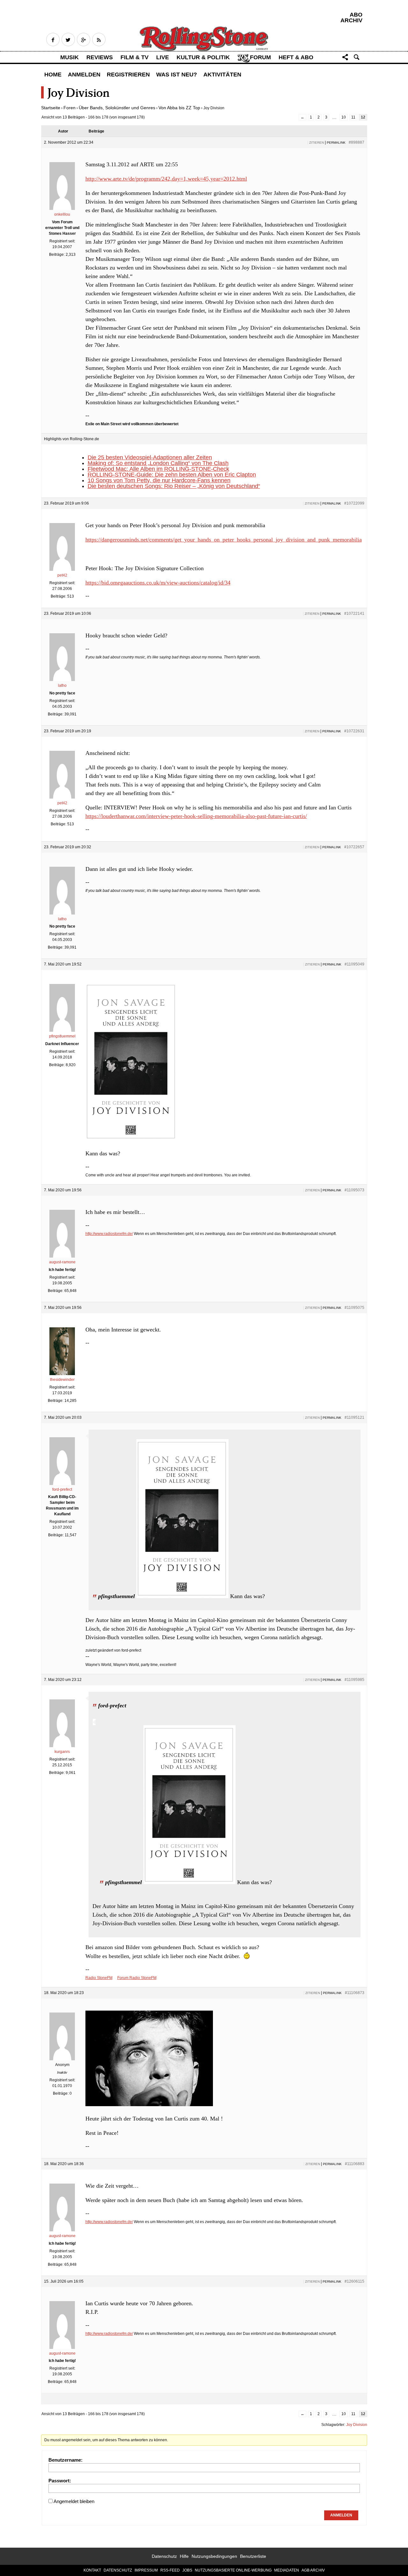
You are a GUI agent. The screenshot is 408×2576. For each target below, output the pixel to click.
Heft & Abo (296, 57)
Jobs (187, 2570)
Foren (69, 108)
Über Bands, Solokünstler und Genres (117, 108)
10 (344, 117)
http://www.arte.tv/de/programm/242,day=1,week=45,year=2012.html (166, 179)
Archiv (351, 20)
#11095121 (354, 1417)
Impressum (146, 2570)
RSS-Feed (170, 2570)
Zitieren (317, 143)
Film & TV (135, 57)
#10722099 (354, 503)
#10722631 (354, 731)
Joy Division (357, 2425)
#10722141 (354, 614)
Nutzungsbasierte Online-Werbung (233, 2570)
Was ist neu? (177, 75)
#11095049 (354, 964)
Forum (260, 57)
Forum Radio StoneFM (137, 1978)
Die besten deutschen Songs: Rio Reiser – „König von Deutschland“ (174, 486)
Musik (69, 57)
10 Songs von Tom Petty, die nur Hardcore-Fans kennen (159, 480)
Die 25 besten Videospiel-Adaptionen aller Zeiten (150, 457)
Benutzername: (66, 2460)
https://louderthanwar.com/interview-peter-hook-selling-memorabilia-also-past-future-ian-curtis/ (196, 816)
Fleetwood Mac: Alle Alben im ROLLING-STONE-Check (158, 469)
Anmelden (84, 75)
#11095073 (354, 1190)
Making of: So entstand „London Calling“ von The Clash (158, 463)
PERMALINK (336, 143)
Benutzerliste (253, 2556)
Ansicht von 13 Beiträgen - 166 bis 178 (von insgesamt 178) (93, 117)
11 (353, 117)
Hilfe (184, 2556)
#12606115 (354, 2281)
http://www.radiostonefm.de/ (109, 1234)
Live (163, 57)
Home (53, 75)
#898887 (357, 142)
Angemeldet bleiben (74, 2501)
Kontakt (92, 2570)
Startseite (51, 108)
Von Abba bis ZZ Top (179, 108)
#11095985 (354, 1680)
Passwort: (60, 2481)
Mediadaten (287, 2570)
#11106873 (355, 1993)
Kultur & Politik (203, 57)
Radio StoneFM (99, 1978)
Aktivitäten (222, 75)
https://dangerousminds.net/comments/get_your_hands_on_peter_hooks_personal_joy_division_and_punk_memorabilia (224, 540)
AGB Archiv (313, 2570)
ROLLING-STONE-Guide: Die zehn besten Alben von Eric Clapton (172, 475)
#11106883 (355, 2164)
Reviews (100, 57)
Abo (356, 15)
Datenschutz (164, 2556)
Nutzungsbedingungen (214, 2556)
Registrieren (128, 75)
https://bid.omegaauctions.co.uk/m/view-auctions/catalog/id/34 (158, 583)
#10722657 (354, 847)
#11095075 (354, 1308)
